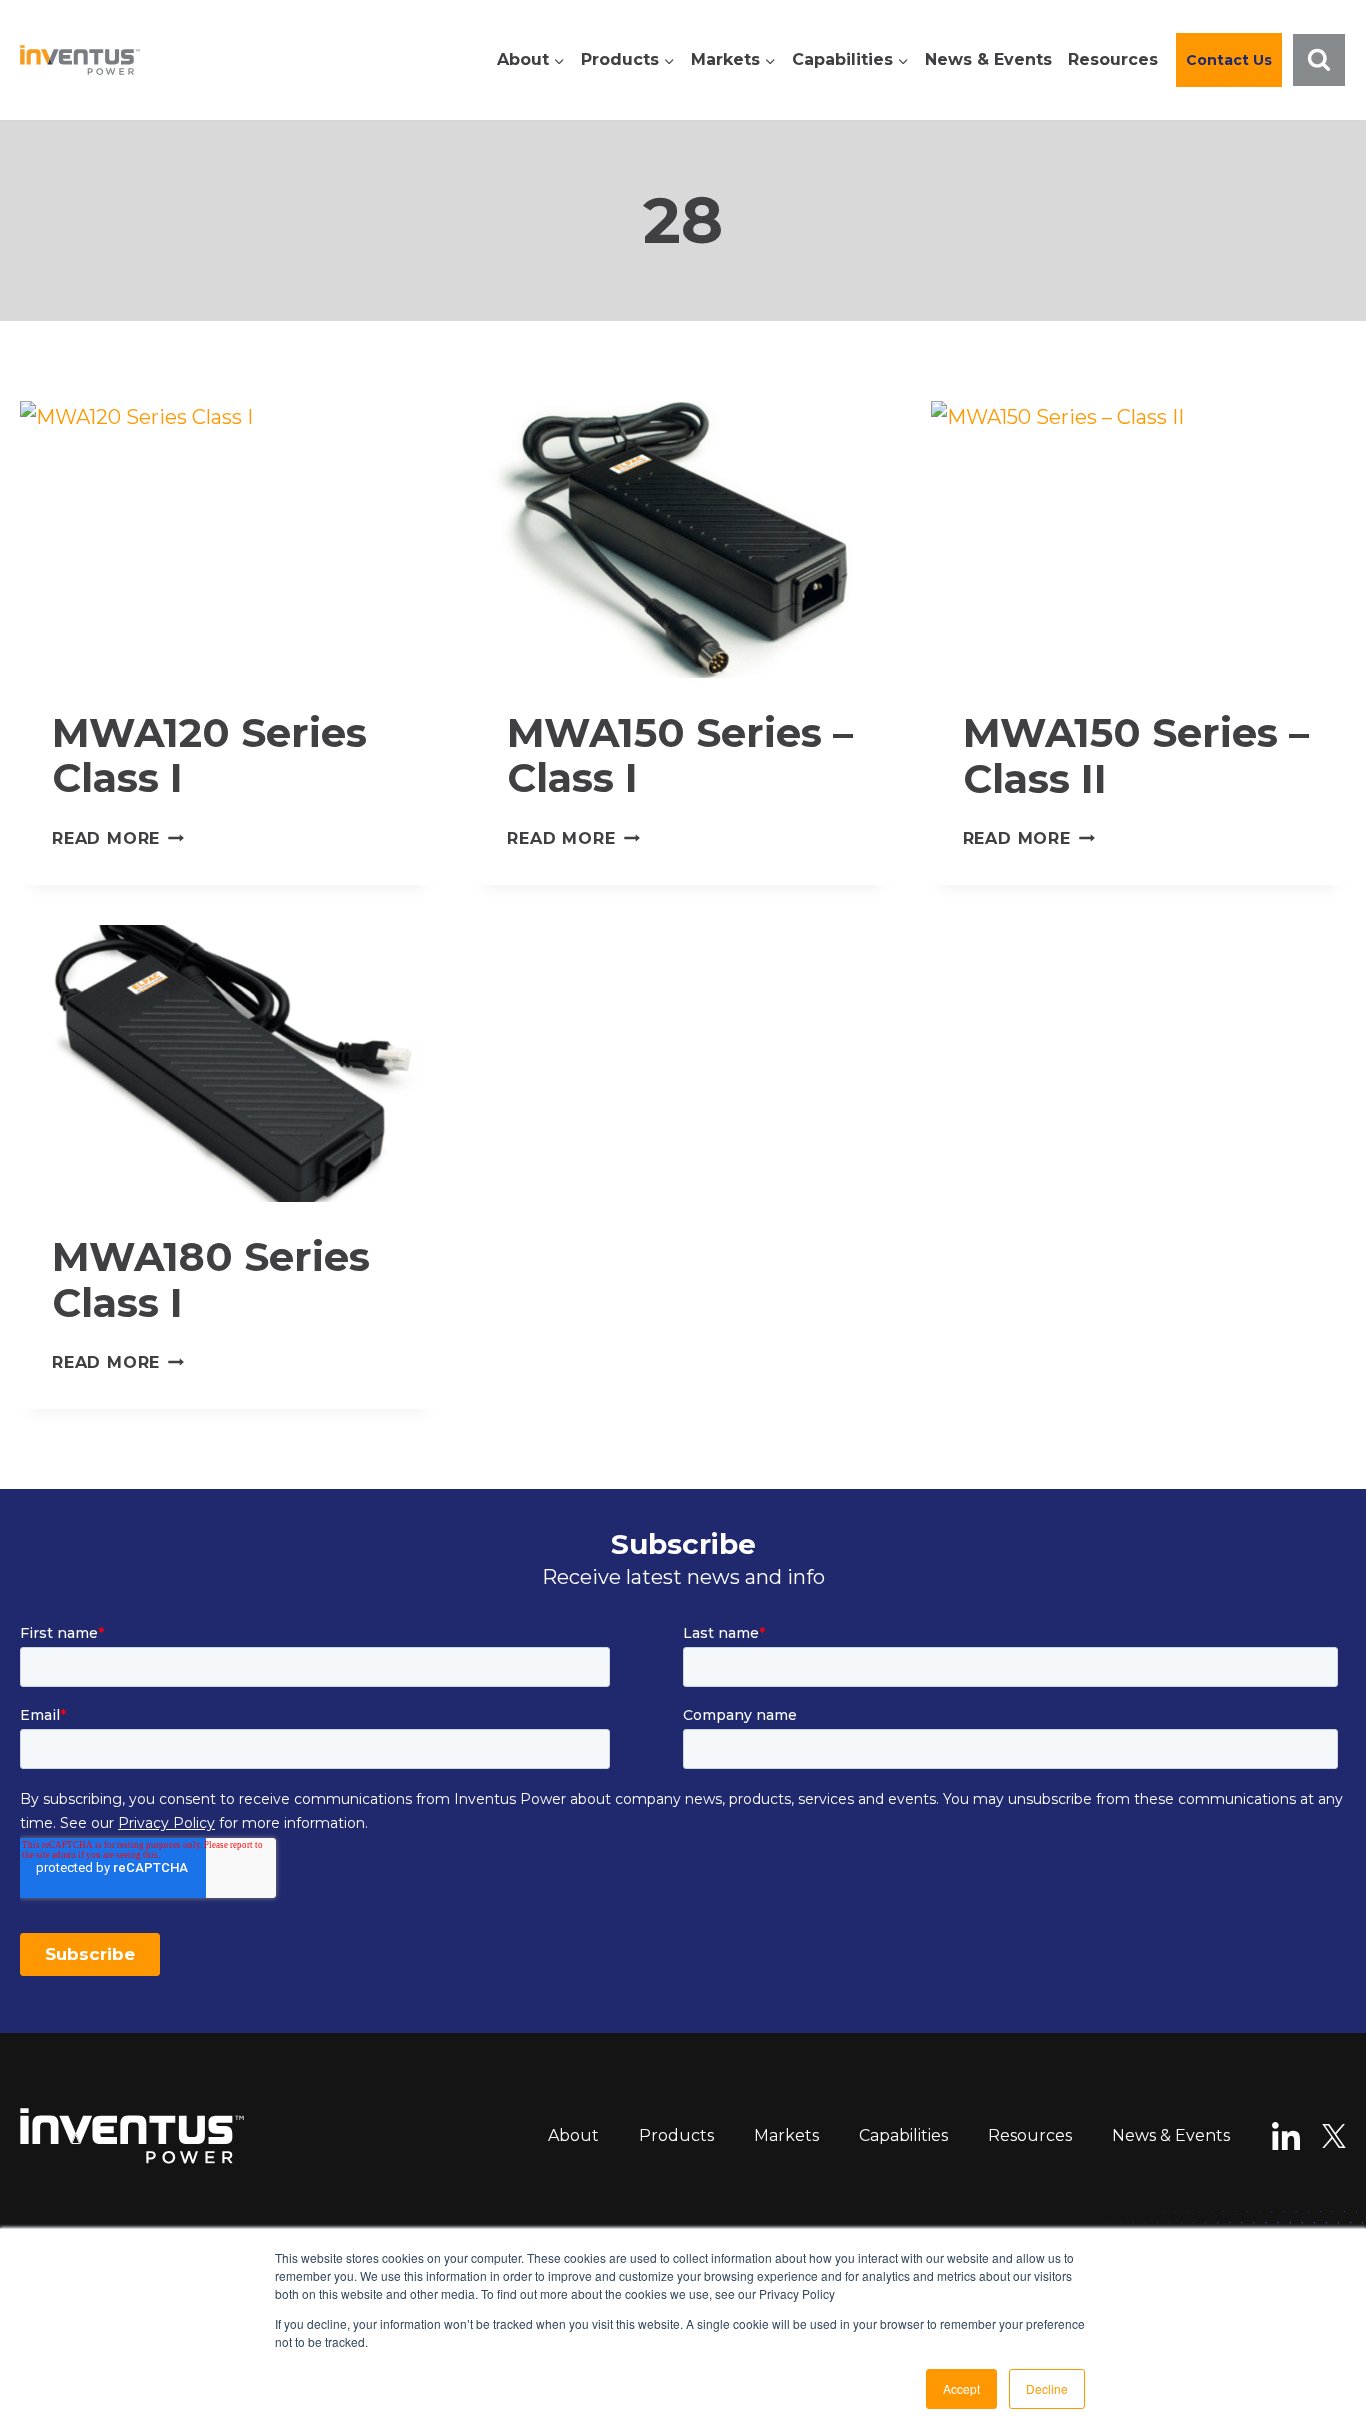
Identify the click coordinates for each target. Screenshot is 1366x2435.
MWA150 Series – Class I (680, 755)
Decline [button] (1047, 2388)
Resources (1113, 59)
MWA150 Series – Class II (1136, 755)
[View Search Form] (1319, 60)
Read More (118, 838)
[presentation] (227, 539)
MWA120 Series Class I (209, 755)
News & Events (988, 59)
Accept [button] (961, 2388)
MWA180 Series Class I (211, 1279)
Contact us (1229, 60)
